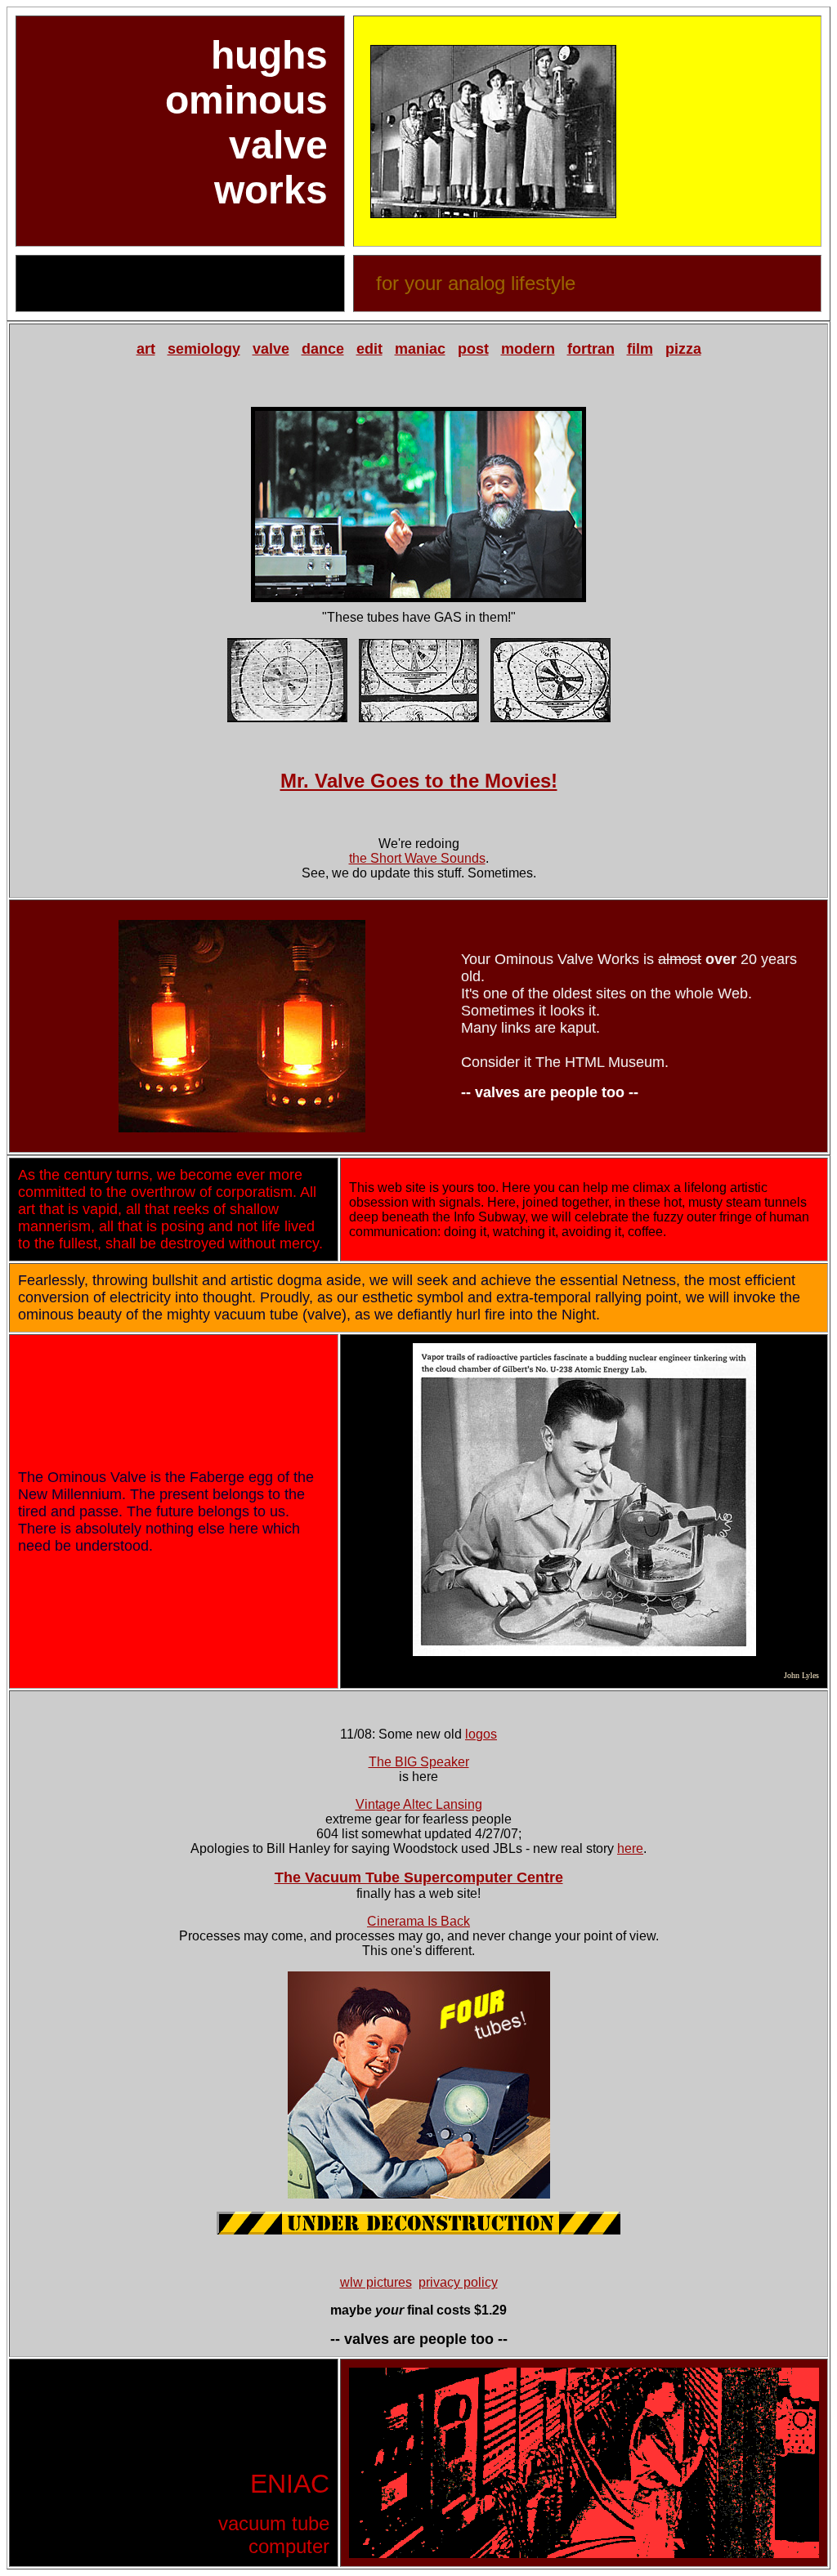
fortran (591, 349)
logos (481, 1734)
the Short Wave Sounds (417, 858)
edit (369, 349)
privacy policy (458, 2282)
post (473, 349)
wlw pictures (376, 2282)
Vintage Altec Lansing (419, 1804)
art (146, 349)
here (630, 1848)
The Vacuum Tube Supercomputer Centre (419, 1877)
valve (271, 349)
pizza (683, 349)
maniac (420, 349)
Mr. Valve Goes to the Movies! (419, 781)
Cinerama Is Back (418, 1921)
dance (323, 349)
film (640, 349)
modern (528, 349)
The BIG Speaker (419, 1762)
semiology (204, 349)
